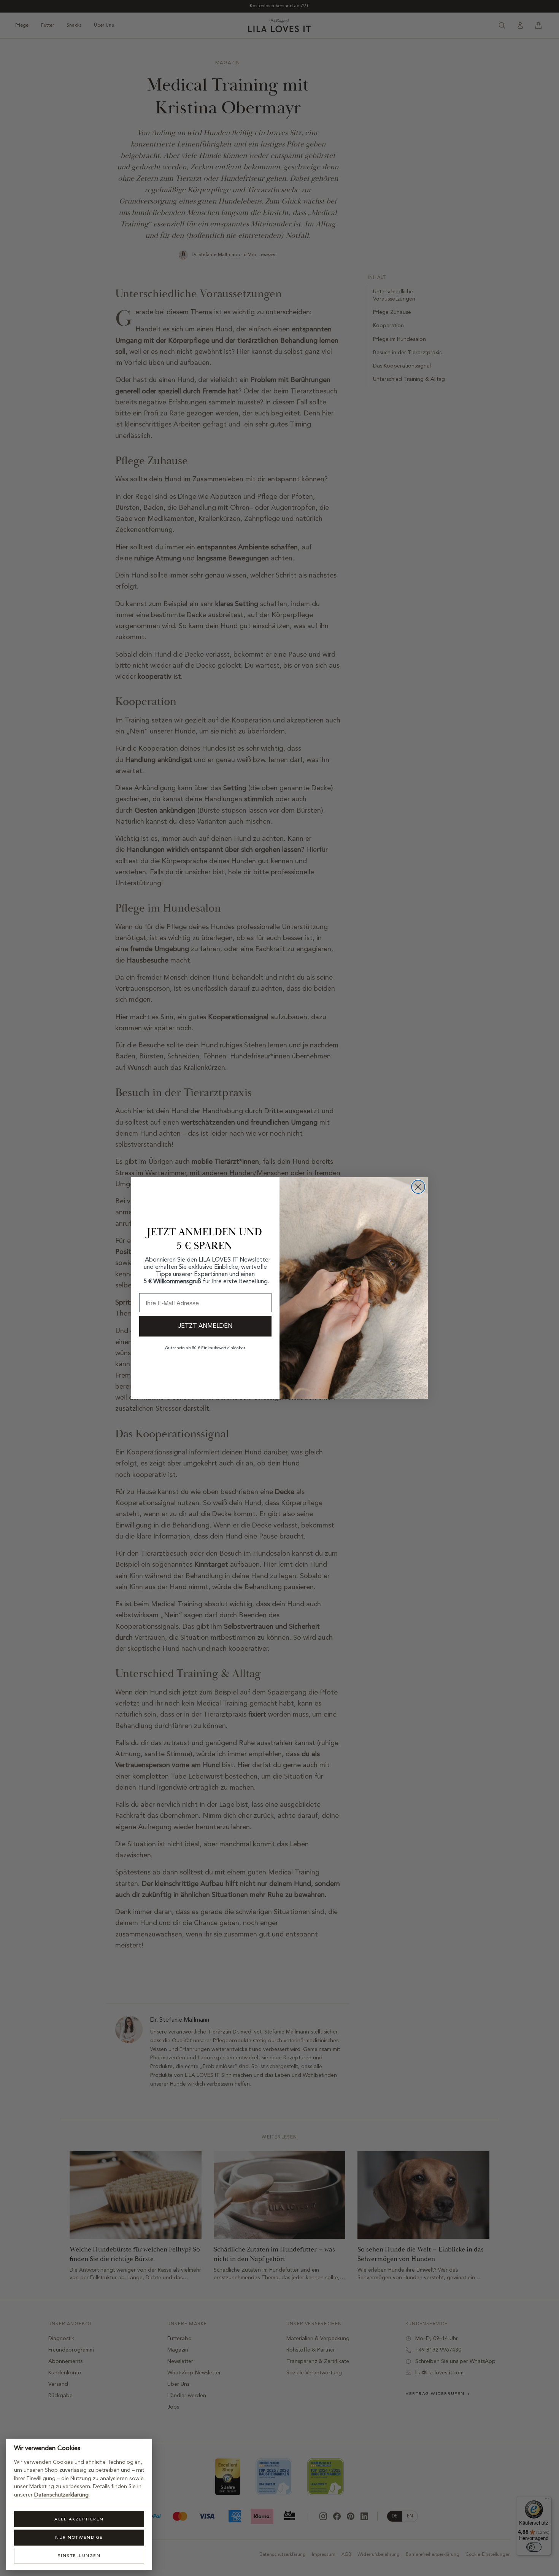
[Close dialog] (418, 1187)
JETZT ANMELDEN (205, 1326)
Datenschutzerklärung (61, 2495)
